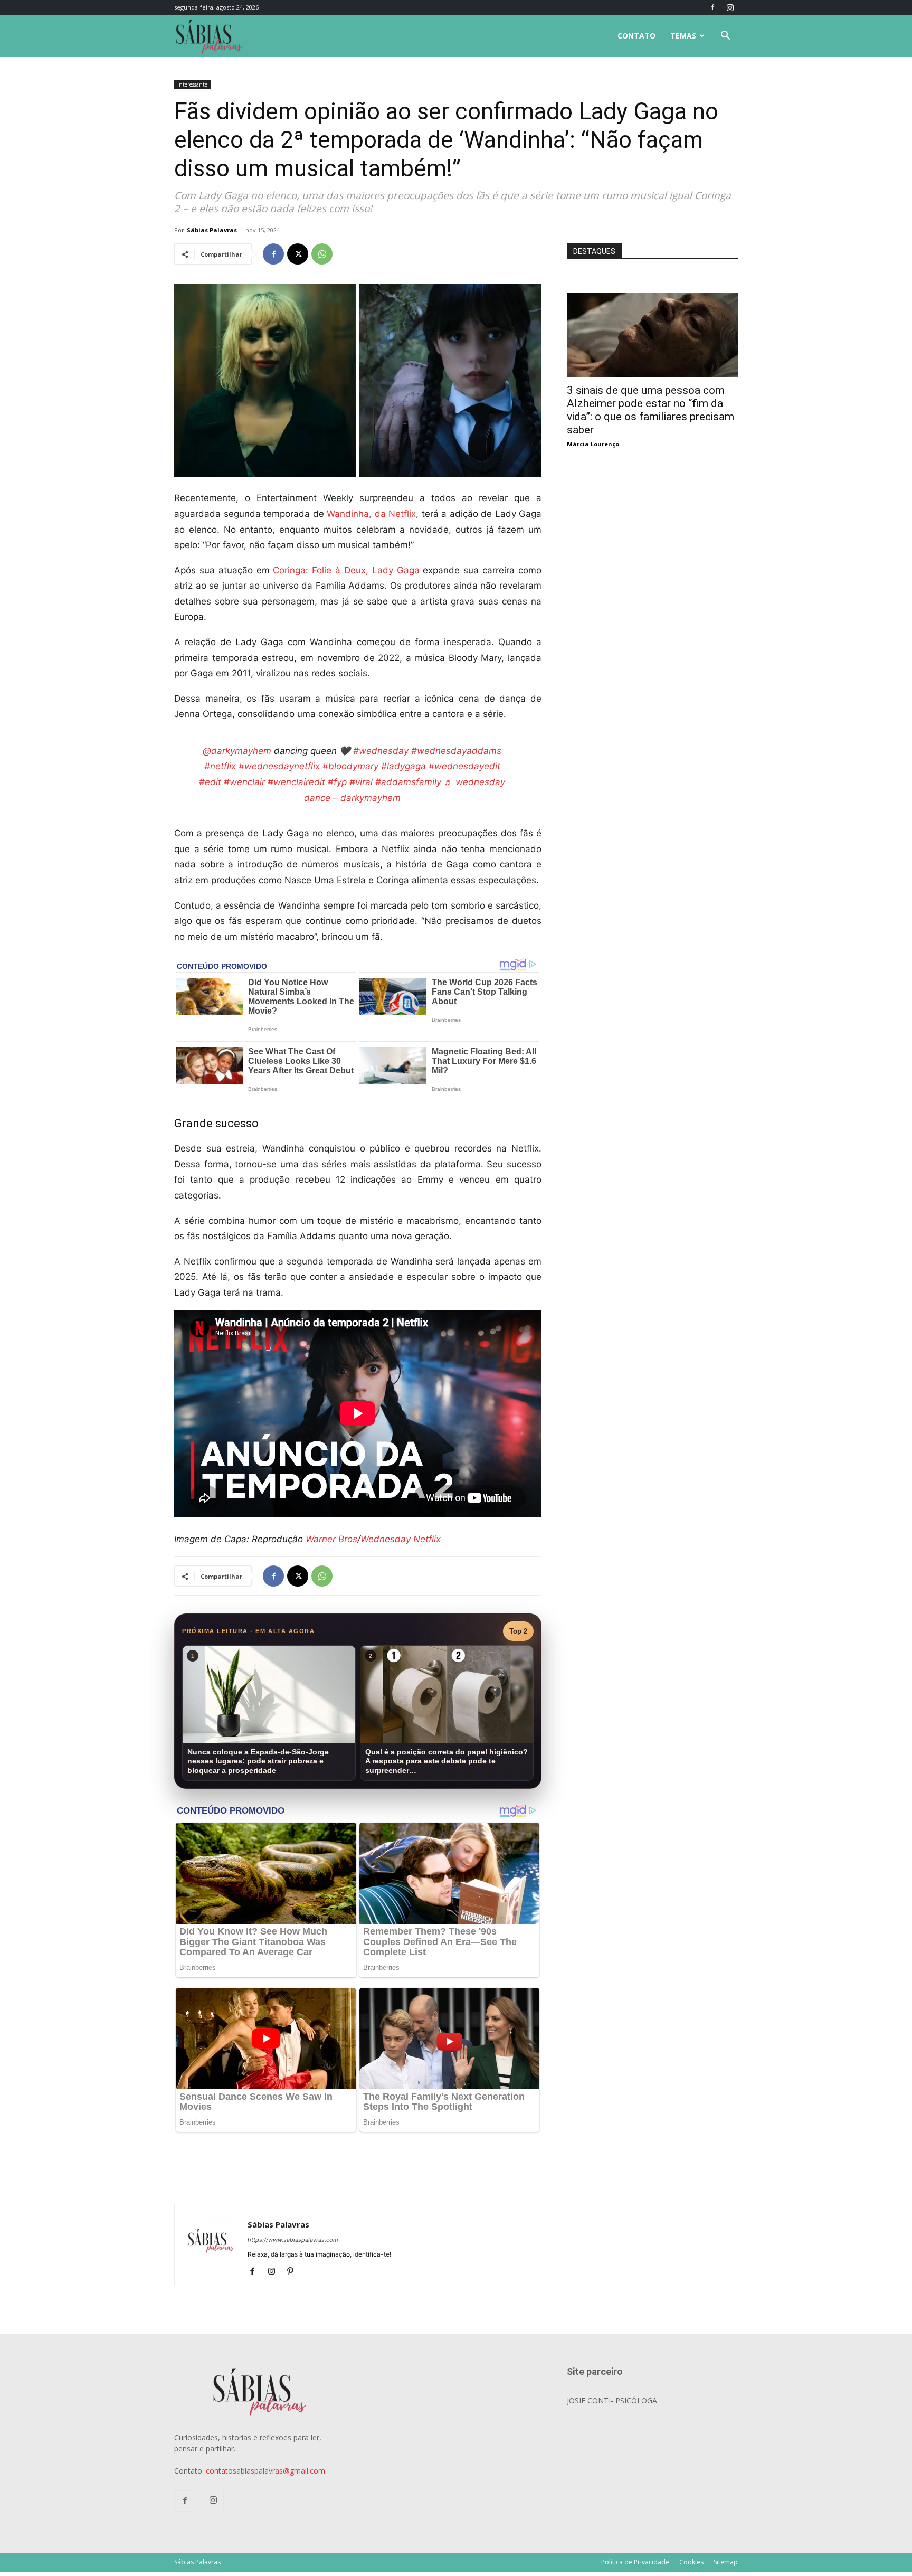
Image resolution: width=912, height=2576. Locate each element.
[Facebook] (712, 7)
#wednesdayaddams (456, 751)
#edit (210, 782)
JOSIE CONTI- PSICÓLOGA (612, 2400)
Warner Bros (331, 1539)
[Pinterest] (294, 2272)
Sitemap (726, 2562)
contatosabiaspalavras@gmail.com (265, 2471)
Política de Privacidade (635, 2562)
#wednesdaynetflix (279, 766)
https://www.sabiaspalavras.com (293, 2240)
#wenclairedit (296, 782)
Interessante (192, 84)
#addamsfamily (408, 782)
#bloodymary (350, 766)
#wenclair (244, 782)
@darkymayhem (237, 751)
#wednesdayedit (464, 766)
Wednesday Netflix (401, 1539)
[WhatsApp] (322, 254)
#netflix (220, 766)
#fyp (337, 782)
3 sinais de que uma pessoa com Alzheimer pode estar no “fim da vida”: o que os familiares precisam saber (650, 410)
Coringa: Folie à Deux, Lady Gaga (346, 570)
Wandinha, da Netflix (371, 514)
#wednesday (381, 751)
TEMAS (683, 36)
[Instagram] (730, 7)
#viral (361, 782)
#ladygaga (403, 766)
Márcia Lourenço (593, 444)
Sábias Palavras (212, 230)
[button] (725, 37)
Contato (636, 36)
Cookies (691, 2562)
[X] (298, 254)
